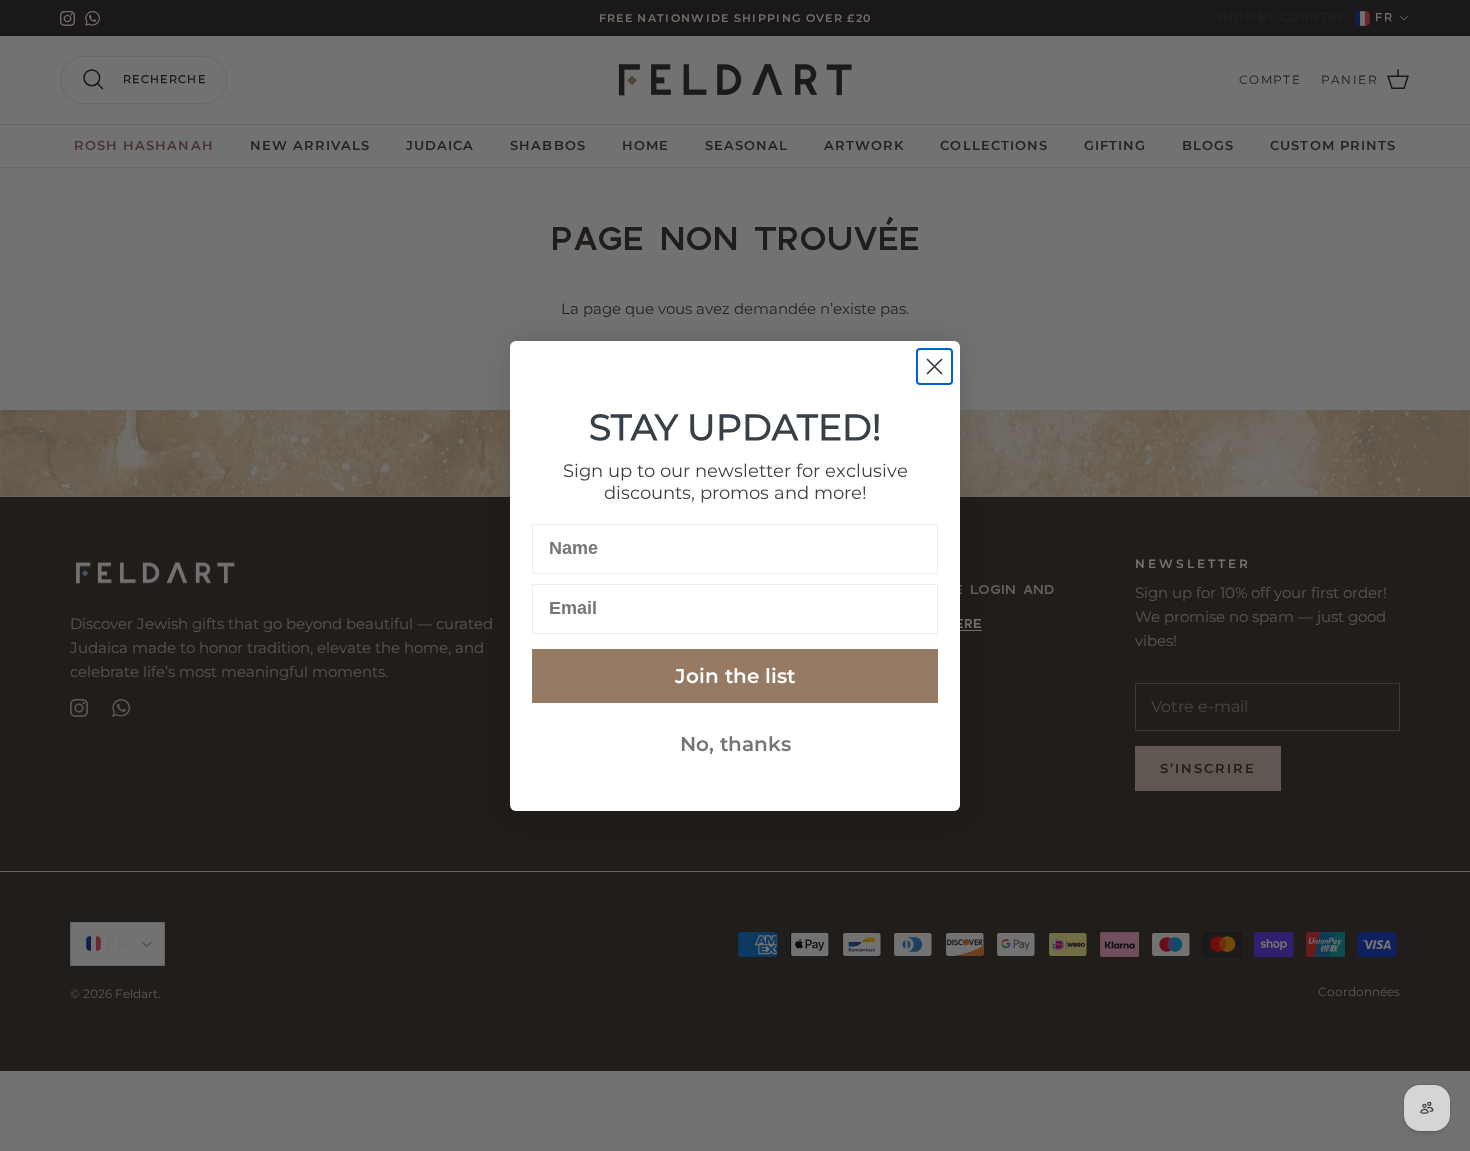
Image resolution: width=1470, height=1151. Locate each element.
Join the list (735, 676)
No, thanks (735, 744)
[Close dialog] (934, 366)
